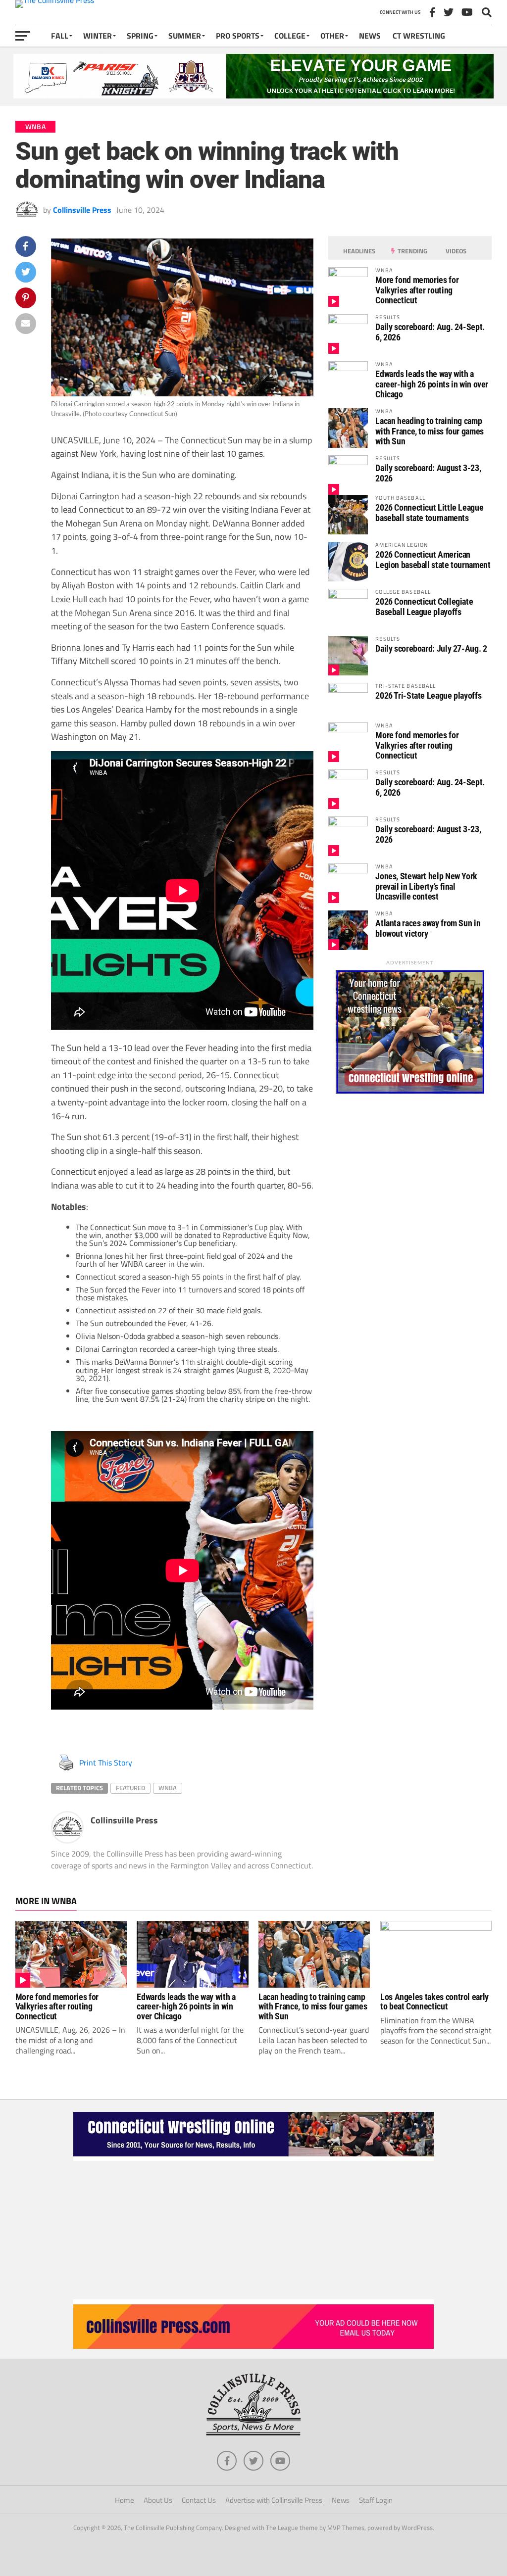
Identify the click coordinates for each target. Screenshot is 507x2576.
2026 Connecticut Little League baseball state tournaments (429, 512)
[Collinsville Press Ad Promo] (253, 2346)
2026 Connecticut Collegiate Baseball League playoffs (424, 606)
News (370, 36)
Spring (140, 36)
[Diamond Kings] (253, 95)
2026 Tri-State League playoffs (428, 695)
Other (332, 36)
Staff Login (376, 2500)
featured (130, 1788)
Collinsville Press (82, 210)
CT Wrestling (419, 36)
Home (125, 2500)
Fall (60, 36)
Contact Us (199, 2500)
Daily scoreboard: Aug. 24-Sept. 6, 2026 (430, 332)
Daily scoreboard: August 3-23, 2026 (428, 473)
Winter (98, 36)
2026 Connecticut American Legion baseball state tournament (433, 559)
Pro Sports (238, 36)
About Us (158, 2500)
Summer (185, 36)
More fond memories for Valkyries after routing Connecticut (417, 290)
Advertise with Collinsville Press (274, 2500)
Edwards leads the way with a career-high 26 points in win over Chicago (432, 384)
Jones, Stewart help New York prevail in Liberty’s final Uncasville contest (426, 886)
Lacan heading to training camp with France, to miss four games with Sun (430, 431)
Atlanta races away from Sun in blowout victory (428, 928)
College (290, 36)
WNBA (168, 1788)
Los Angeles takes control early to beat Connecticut (434, 2002)
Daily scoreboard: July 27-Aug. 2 (431, 648)
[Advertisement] (253, 2230)
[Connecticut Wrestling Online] (253, 2158)
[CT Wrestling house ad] (410, 1091)
